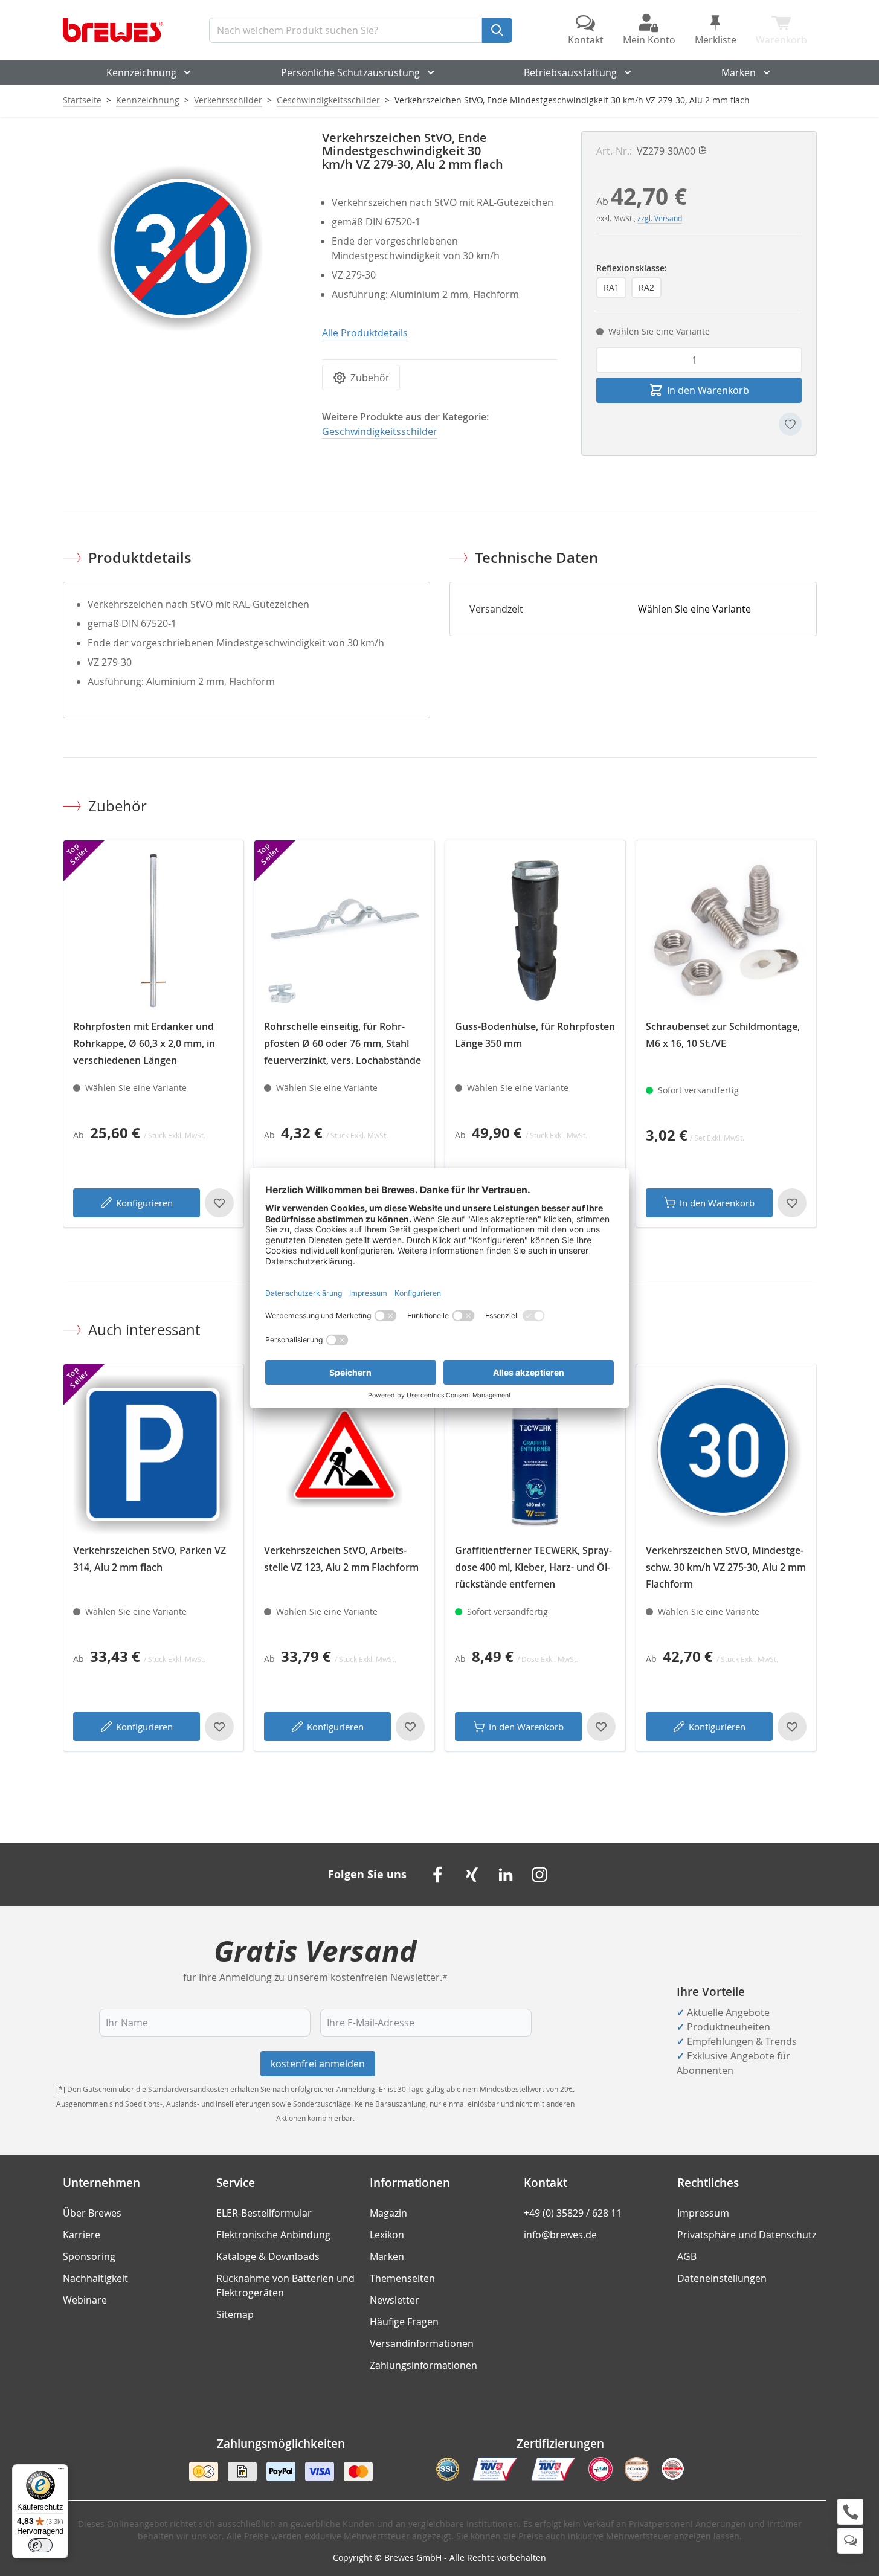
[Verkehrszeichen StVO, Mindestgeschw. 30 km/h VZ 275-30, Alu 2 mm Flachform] (726, 1454)
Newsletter (394, 2300)
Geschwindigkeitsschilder (328, 100)
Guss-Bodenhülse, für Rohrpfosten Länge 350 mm (535, 1035)
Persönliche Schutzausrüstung (350, 72)
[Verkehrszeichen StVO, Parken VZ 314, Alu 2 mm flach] (153, 1454)
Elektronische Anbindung (273, 2235)
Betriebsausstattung (570, 72)
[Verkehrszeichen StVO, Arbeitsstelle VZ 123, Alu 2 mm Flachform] (344, 1454)
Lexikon (387, 2235)
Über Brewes (92, 2213)
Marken (739, 72)
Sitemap (235, 2314)
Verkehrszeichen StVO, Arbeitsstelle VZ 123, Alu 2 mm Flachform (341, 1559)
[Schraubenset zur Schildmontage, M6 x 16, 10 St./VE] (726, 930)
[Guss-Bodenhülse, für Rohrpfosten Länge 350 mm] (535, 930)
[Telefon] (850, 2512)
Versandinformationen (422, 2343)
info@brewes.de (560, 2235)
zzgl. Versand (660, 218)
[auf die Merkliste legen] (790, 424)
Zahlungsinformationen (423, 2365)
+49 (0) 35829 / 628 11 (573, 2213)
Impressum (703, 2213)
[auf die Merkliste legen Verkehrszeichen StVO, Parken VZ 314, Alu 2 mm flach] (219, 1727)
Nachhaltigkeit (95, 2278)
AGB (687, 2256)
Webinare (85, 2300)
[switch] (40, 2545)
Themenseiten (402, 2278)
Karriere (82, 2235)
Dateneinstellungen (722, 2278)
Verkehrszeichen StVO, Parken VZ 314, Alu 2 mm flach (150, 1559)
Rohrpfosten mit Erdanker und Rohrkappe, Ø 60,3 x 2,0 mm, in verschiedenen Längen (144, 1043)
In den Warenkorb (717, 1203)
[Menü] (61, 2471)
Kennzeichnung (141, 72)
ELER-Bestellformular (264, 2213)
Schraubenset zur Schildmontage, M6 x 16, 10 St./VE (723, 1035)
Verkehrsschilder (228, 100)
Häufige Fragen (404, 2322)
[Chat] (850, 2541)
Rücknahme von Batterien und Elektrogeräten (285, 2285)
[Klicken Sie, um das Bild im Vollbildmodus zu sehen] (180, 249)
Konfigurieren (144, 1203)
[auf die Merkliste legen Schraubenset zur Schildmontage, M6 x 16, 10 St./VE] (792, 1203)
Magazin (388, 2213)
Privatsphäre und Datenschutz (747, 2235)
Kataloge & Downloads (268, 2256)
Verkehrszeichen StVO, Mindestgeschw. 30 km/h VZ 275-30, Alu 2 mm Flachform (726, 1567)
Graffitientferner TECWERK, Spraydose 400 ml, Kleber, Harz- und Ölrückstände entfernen (533, 1567)
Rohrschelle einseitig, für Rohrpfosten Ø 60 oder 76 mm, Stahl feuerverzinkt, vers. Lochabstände (343, 1043)
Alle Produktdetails (365, 333)
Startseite (82, 100)
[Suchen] (497, 30)
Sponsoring (89, 2256)
